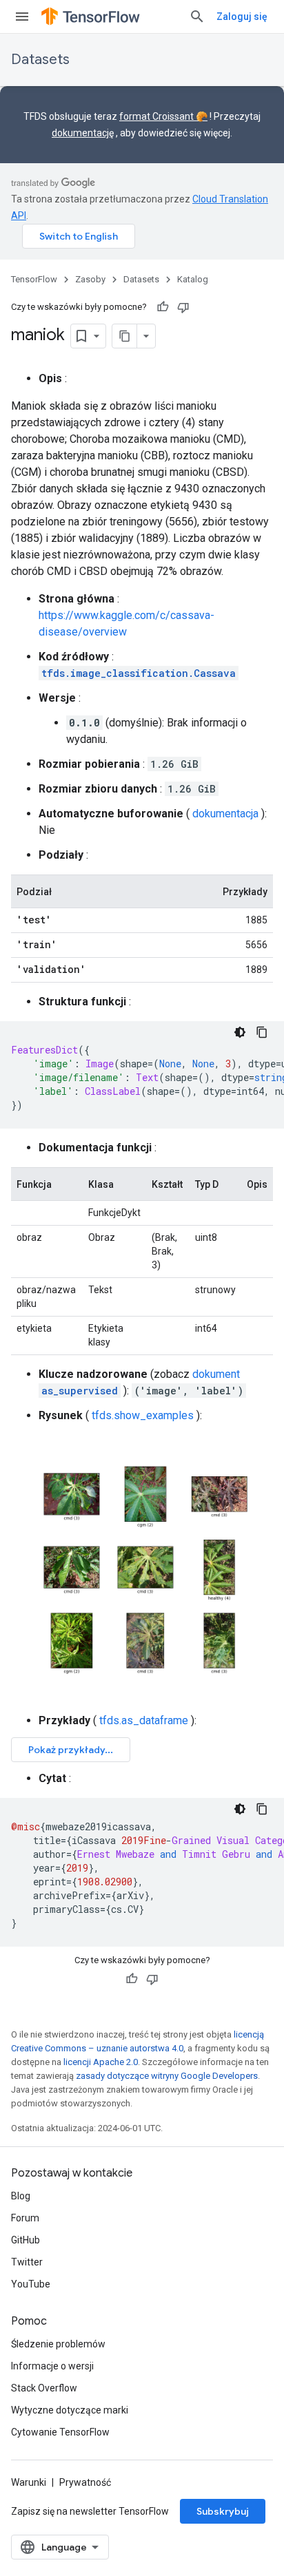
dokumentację (83, 133)
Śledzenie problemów (58, 2344)
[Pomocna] (163, 307)
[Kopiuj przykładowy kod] (262, 1032)
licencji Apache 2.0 (101, 2062)
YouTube (31, 2284)
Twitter (27, 2262)
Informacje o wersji (52, 2366)
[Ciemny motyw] (240, 1032)
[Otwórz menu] (22, 17)
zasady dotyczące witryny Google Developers (167, 2076)
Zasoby (90, 279)
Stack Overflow (44, 2388)
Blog (21, 2196)
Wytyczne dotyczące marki (70, 2410)
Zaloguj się (242, 17)
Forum (25, 2218)
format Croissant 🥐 (163, 116)
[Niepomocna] (183, 307)
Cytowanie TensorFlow (60, 2432)
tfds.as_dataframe (144, 1720)
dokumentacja (225, 814)
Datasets (40, 60)
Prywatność (85, 2482)
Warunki (29, 2482)
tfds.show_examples (143, 1415)
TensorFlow (34, 279)
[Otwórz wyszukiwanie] (197, 17)
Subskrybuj (223, 2511)
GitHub (26, 2240)
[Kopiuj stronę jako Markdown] (125, 336)
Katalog (193, 279)
